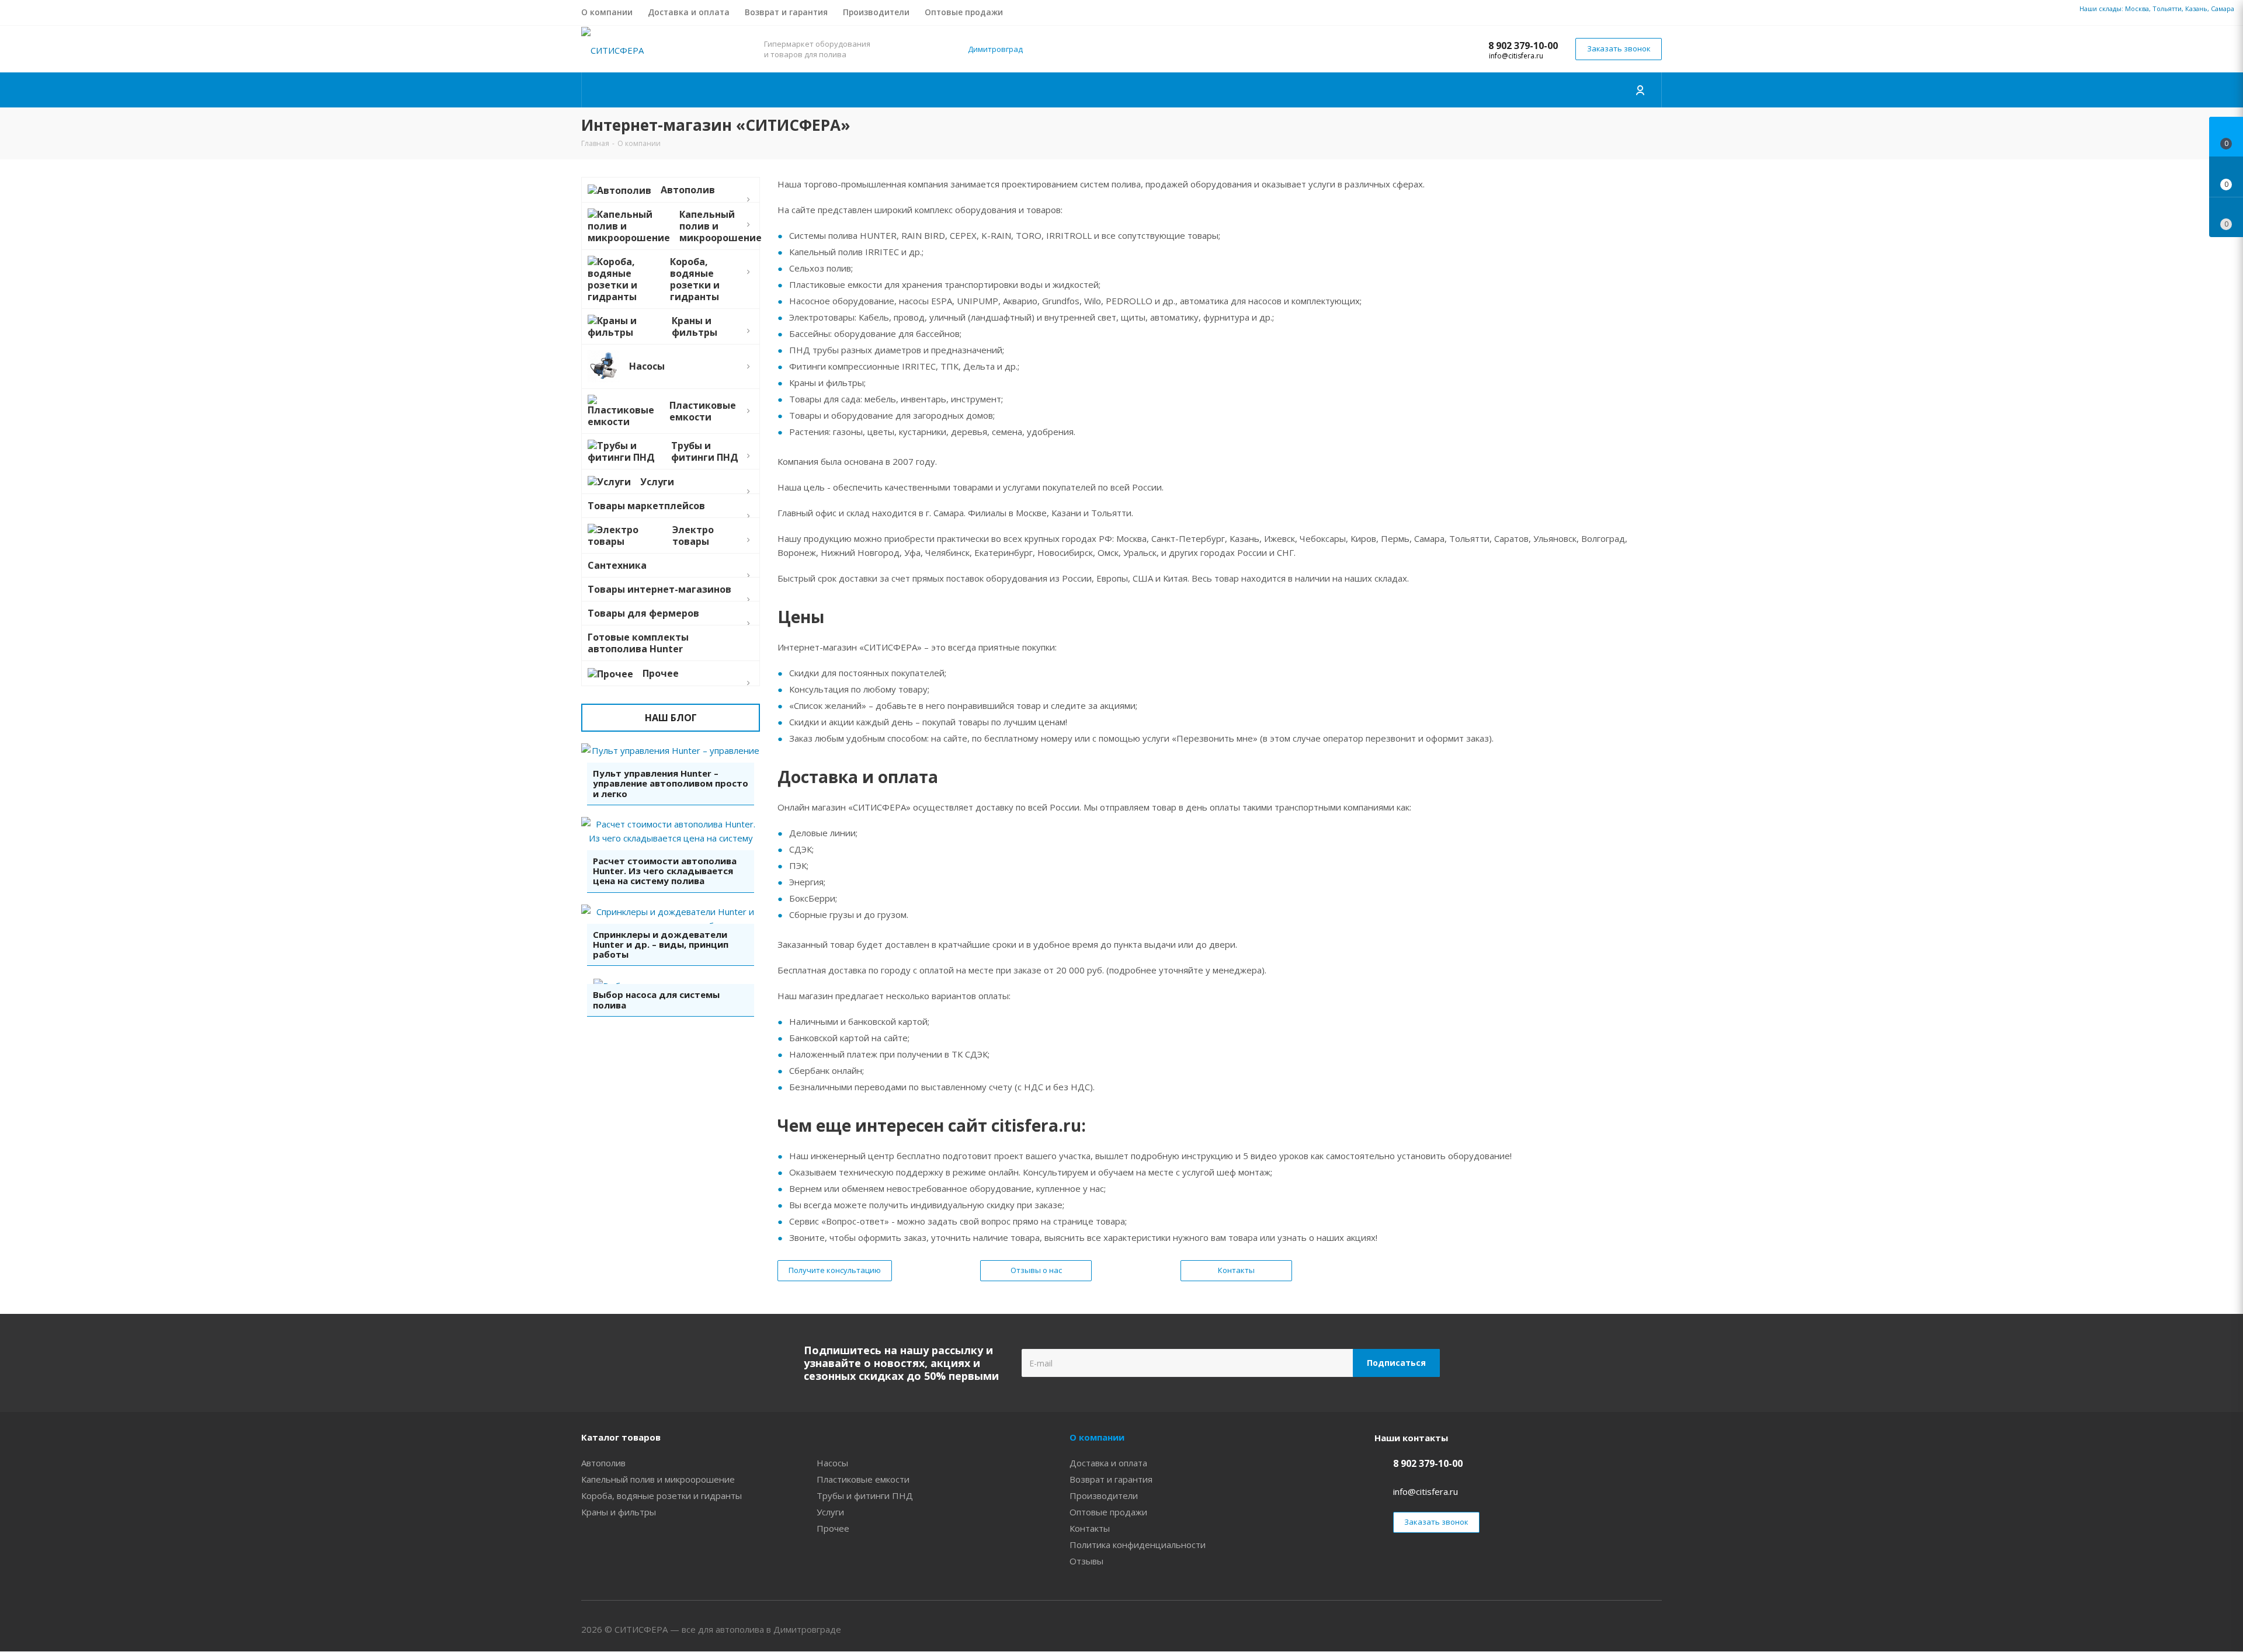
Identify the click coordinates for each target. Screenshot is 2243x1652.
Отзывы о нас (1036, 1270)
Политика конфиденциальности (1138, 1545)
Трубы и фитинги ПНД (865, 1496)
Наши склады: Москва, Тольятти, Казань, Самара (2157, 8)
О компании (1097, 1437)
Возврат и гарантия (1111, 1479)
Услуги (830, 1512)
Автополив (603, 1463)
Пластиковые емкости (863, 1479)
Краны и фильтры (619, 1512)
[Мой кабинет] (1641, 90)
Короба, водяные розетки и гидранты (662, 1496)
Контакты (1236, 1270)
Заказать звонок (1619, 48)
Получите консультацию (835, 1270)
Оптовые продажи (1108, 1512)
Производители (1104, 1496)
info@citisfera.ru (1516, 56)
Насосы (832, 1463)
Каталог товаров (621, 1437)
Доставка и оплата (1108, 1463)
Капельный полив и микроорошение (658, 1479)
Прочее (833, 1528)
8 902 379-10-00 (1523, 46)
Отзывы (1086, 1561)
